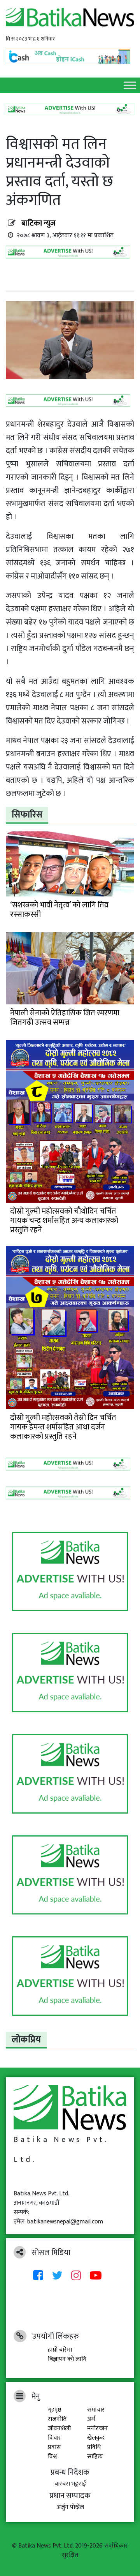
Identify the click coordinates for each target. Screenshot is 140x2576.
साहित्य (95, 2457)
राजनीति (57, 2419)
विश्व (52, 2457)
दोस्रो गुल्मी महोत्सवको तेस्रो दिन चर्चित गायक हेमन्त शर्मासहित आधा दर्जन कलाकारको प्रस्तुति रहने (63, 1427)
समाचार (96, 2410)
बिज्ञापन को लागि (67, 2359)
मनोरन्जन (97, 2429)
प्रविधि (94, 2447)
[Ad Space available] (70, 255)
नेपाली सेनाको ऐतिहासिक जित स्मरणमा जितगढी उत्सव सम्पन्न (65, 1018)
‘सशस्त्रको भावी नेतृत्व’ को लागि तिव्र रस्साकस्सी (59, 910)
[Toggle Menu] (130, 85)
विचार (54, 2438)
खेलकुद (96, 2438)
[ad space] (70, 1572)
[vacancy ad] (70, 109)
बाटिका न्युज (38, 223)
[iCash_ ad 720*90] (70, 54)
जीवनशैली (59, 2429)
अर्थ (91, 2419)
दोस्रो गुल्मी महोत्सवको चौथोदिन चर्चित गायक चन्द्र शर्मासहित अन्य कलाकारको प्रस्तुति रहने (64, 1221)
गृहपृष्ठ (55, 2410)
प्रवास (54, 2447)
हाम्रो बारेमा (60, 2350)
